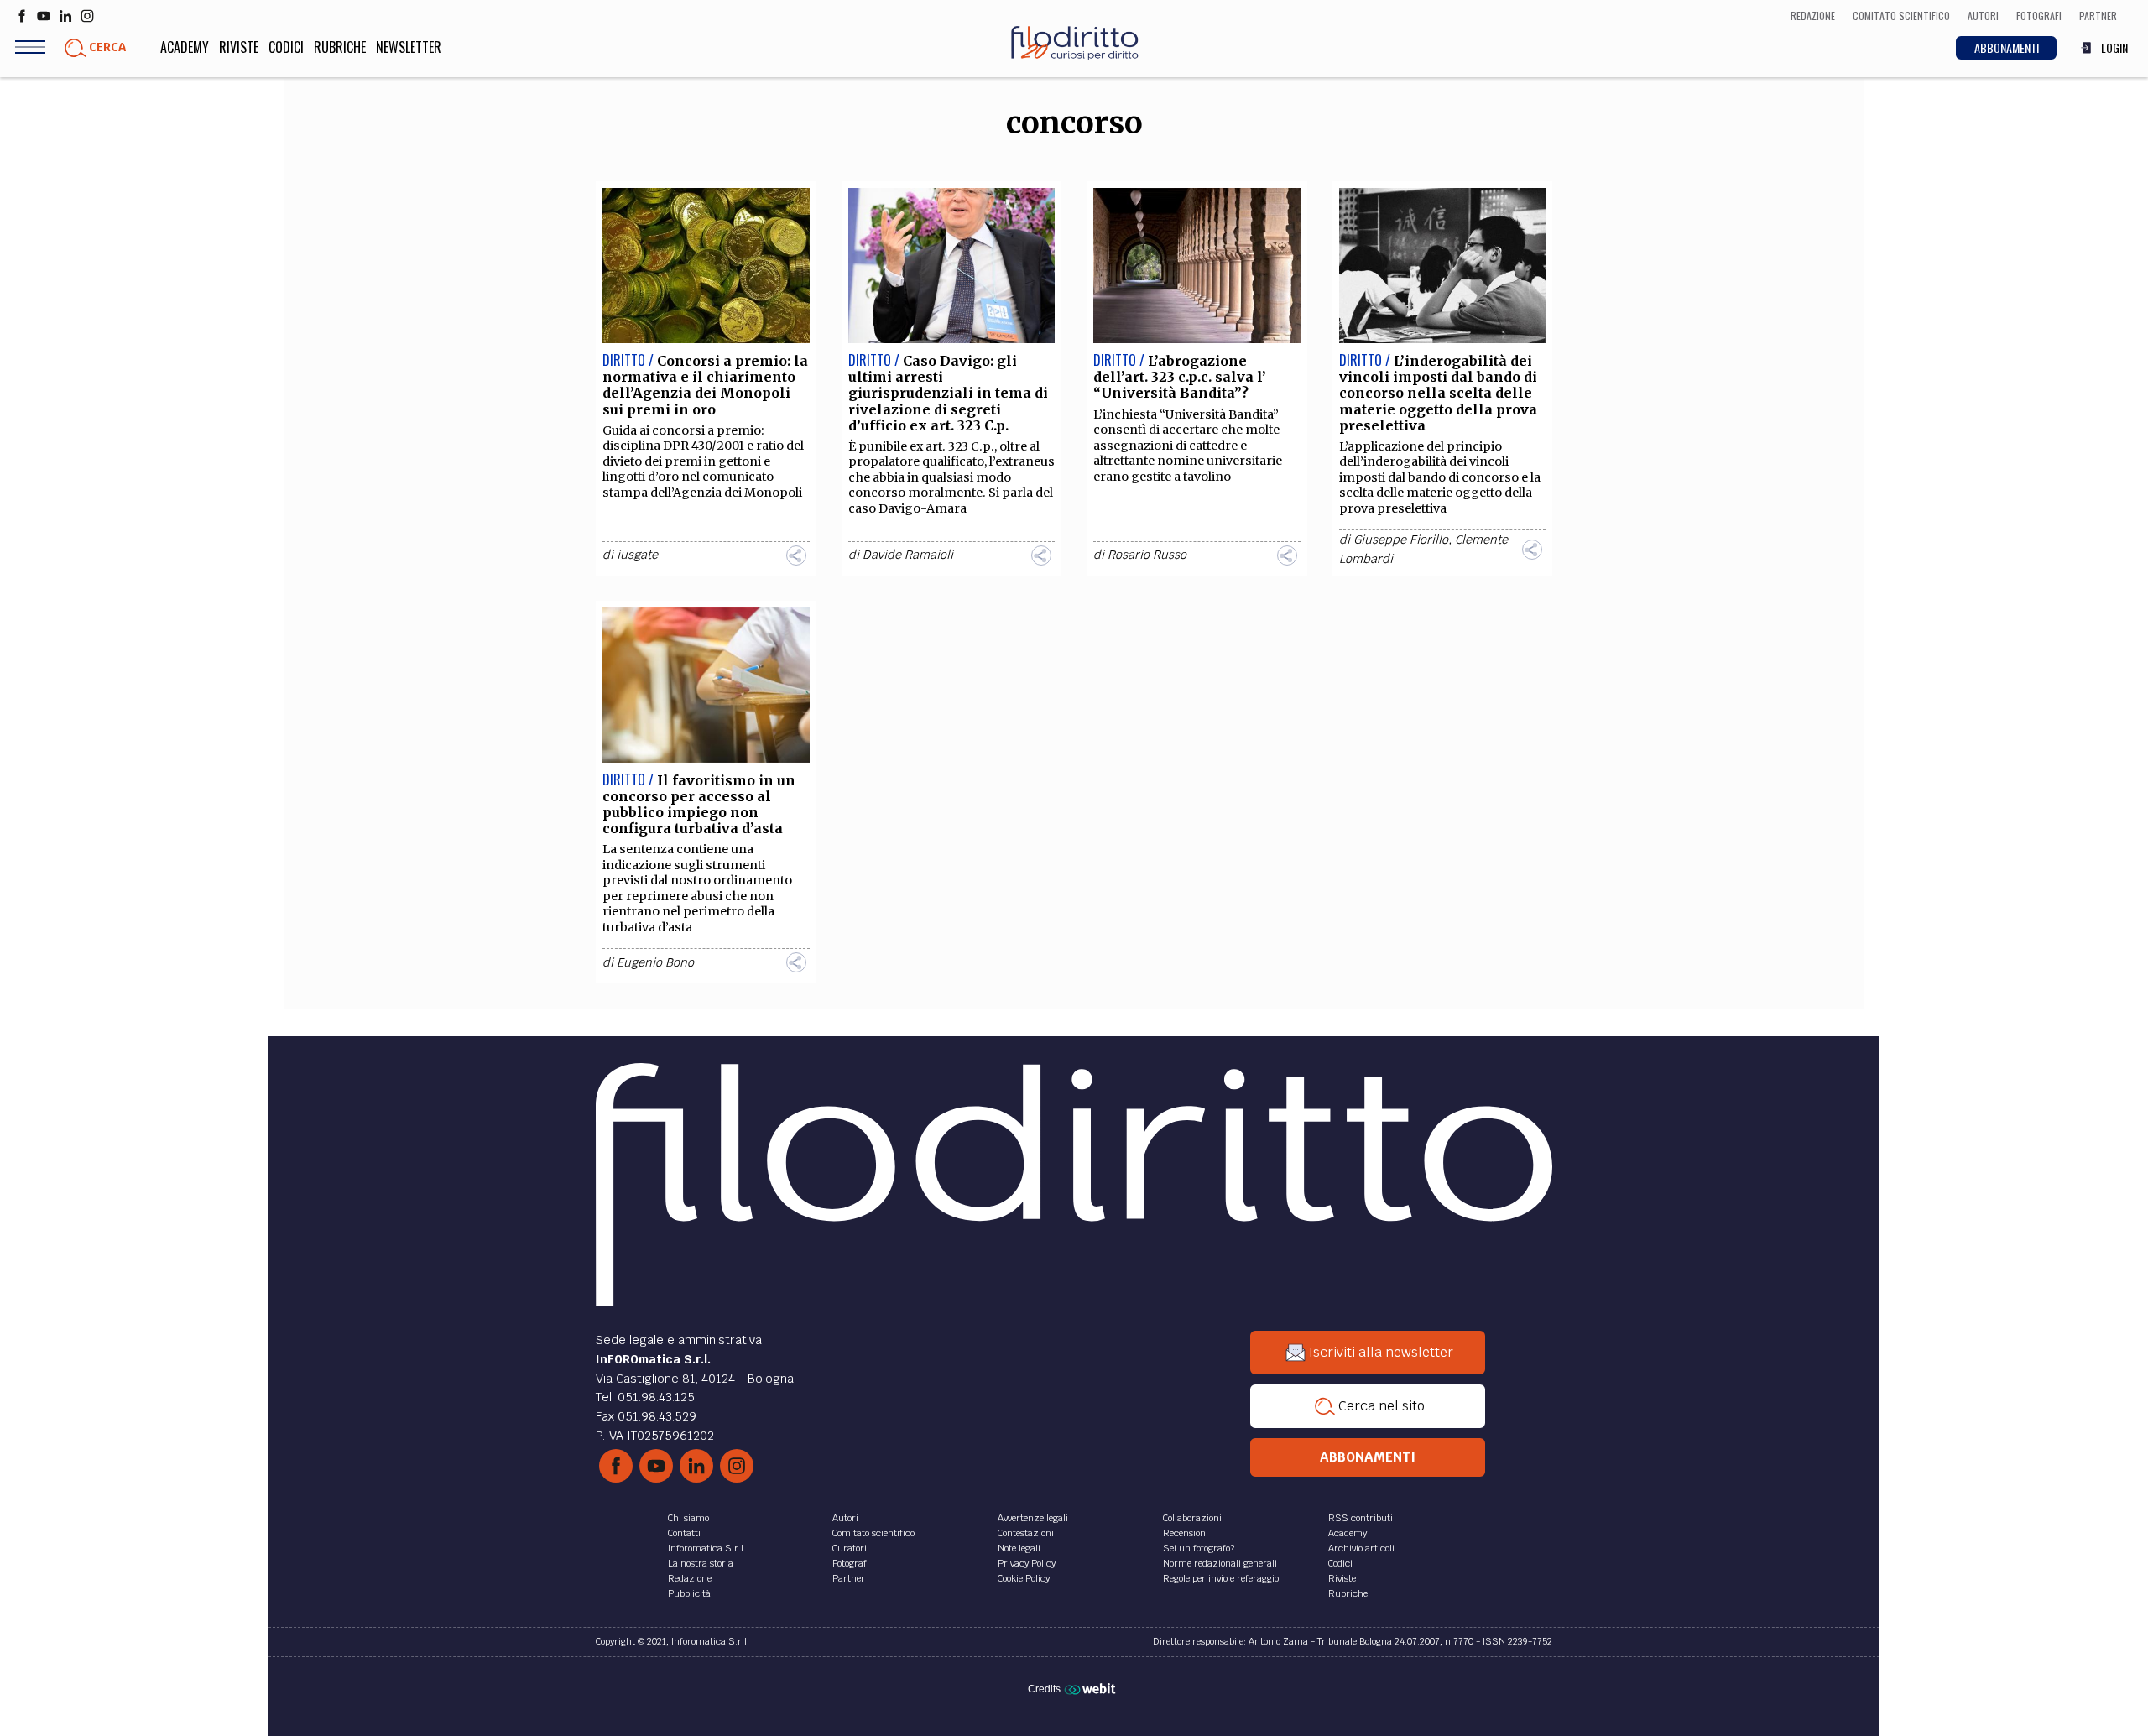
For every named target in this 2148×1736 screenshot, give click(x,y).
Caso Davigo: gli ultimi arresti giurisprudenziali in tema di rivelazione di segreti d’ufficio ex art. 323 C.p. (948, 393)
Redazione (690, 1578)
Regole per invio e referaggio (1221, 1578)
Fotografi (851, 1563)
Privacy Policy (1027, 1563)
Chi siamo (688, 1518)
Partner (849, 1578)
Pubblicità (689, 1593)
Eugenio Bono (655, 962)
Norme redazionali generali (1220, 1563)
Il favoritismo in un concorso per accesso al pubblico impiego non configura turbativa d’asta (699, 805)
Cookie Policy (1024, 1578)
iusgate (637, 555)
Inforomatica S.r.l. (707, 1548)
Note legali (1019, 1548)
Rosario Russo (1147, 555)
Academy (185, 47)
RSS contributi (1361, 1518)
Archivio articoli (1361, 1548)
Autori (845, 1518)
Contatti (684, 1533)
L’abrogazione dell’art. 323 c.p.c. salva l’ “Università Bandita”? (1180, 377)
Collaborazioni (1192, 1518)
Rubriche (340, 47)
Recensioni (1186, 1533)
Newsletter (409, 47)
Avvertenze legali (1033, 1518)
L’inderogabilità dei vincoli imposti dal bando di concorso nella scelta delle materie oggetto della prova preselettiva (1438, 393)
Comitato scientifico (873, 1533)
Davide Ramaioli (908, 555)
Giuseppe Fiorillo (1401, 540)
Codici (286, 47)
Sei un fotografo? (1199, 1548)
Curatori (850, 1548)
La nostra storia (701, 1563)
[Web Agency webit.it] (1092, 1688)
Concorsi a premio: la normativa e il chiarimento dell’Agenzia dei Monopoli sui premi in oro (705, 385)
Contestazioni (1026, 1533)
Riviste (239, 47)
